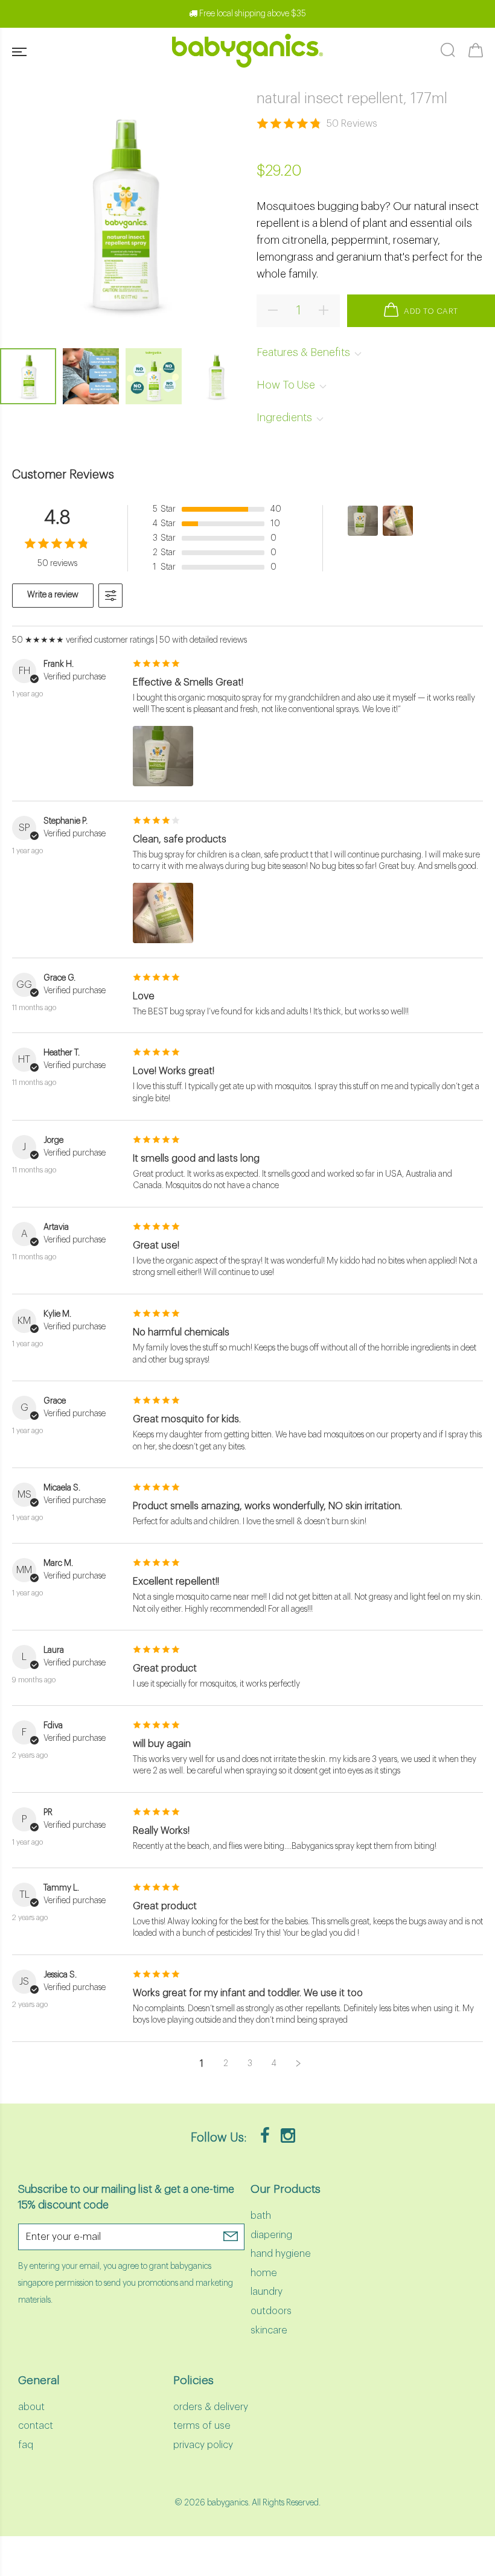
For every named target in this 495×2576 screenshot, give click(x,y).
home (264, 2273)
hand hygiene (281, 2254)
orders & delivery (211, 2407)
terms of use (202, 2426)
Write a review (53, 595)
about (31, 2407)
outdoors (271, 2311)
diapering (271, 2235)
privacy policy (203, 2445)
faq (26, 2445)
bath (261, 2216)
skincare (269, 2330)
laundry (267, 2292)
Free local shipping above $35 (252, 14)
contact (36, 2426)
